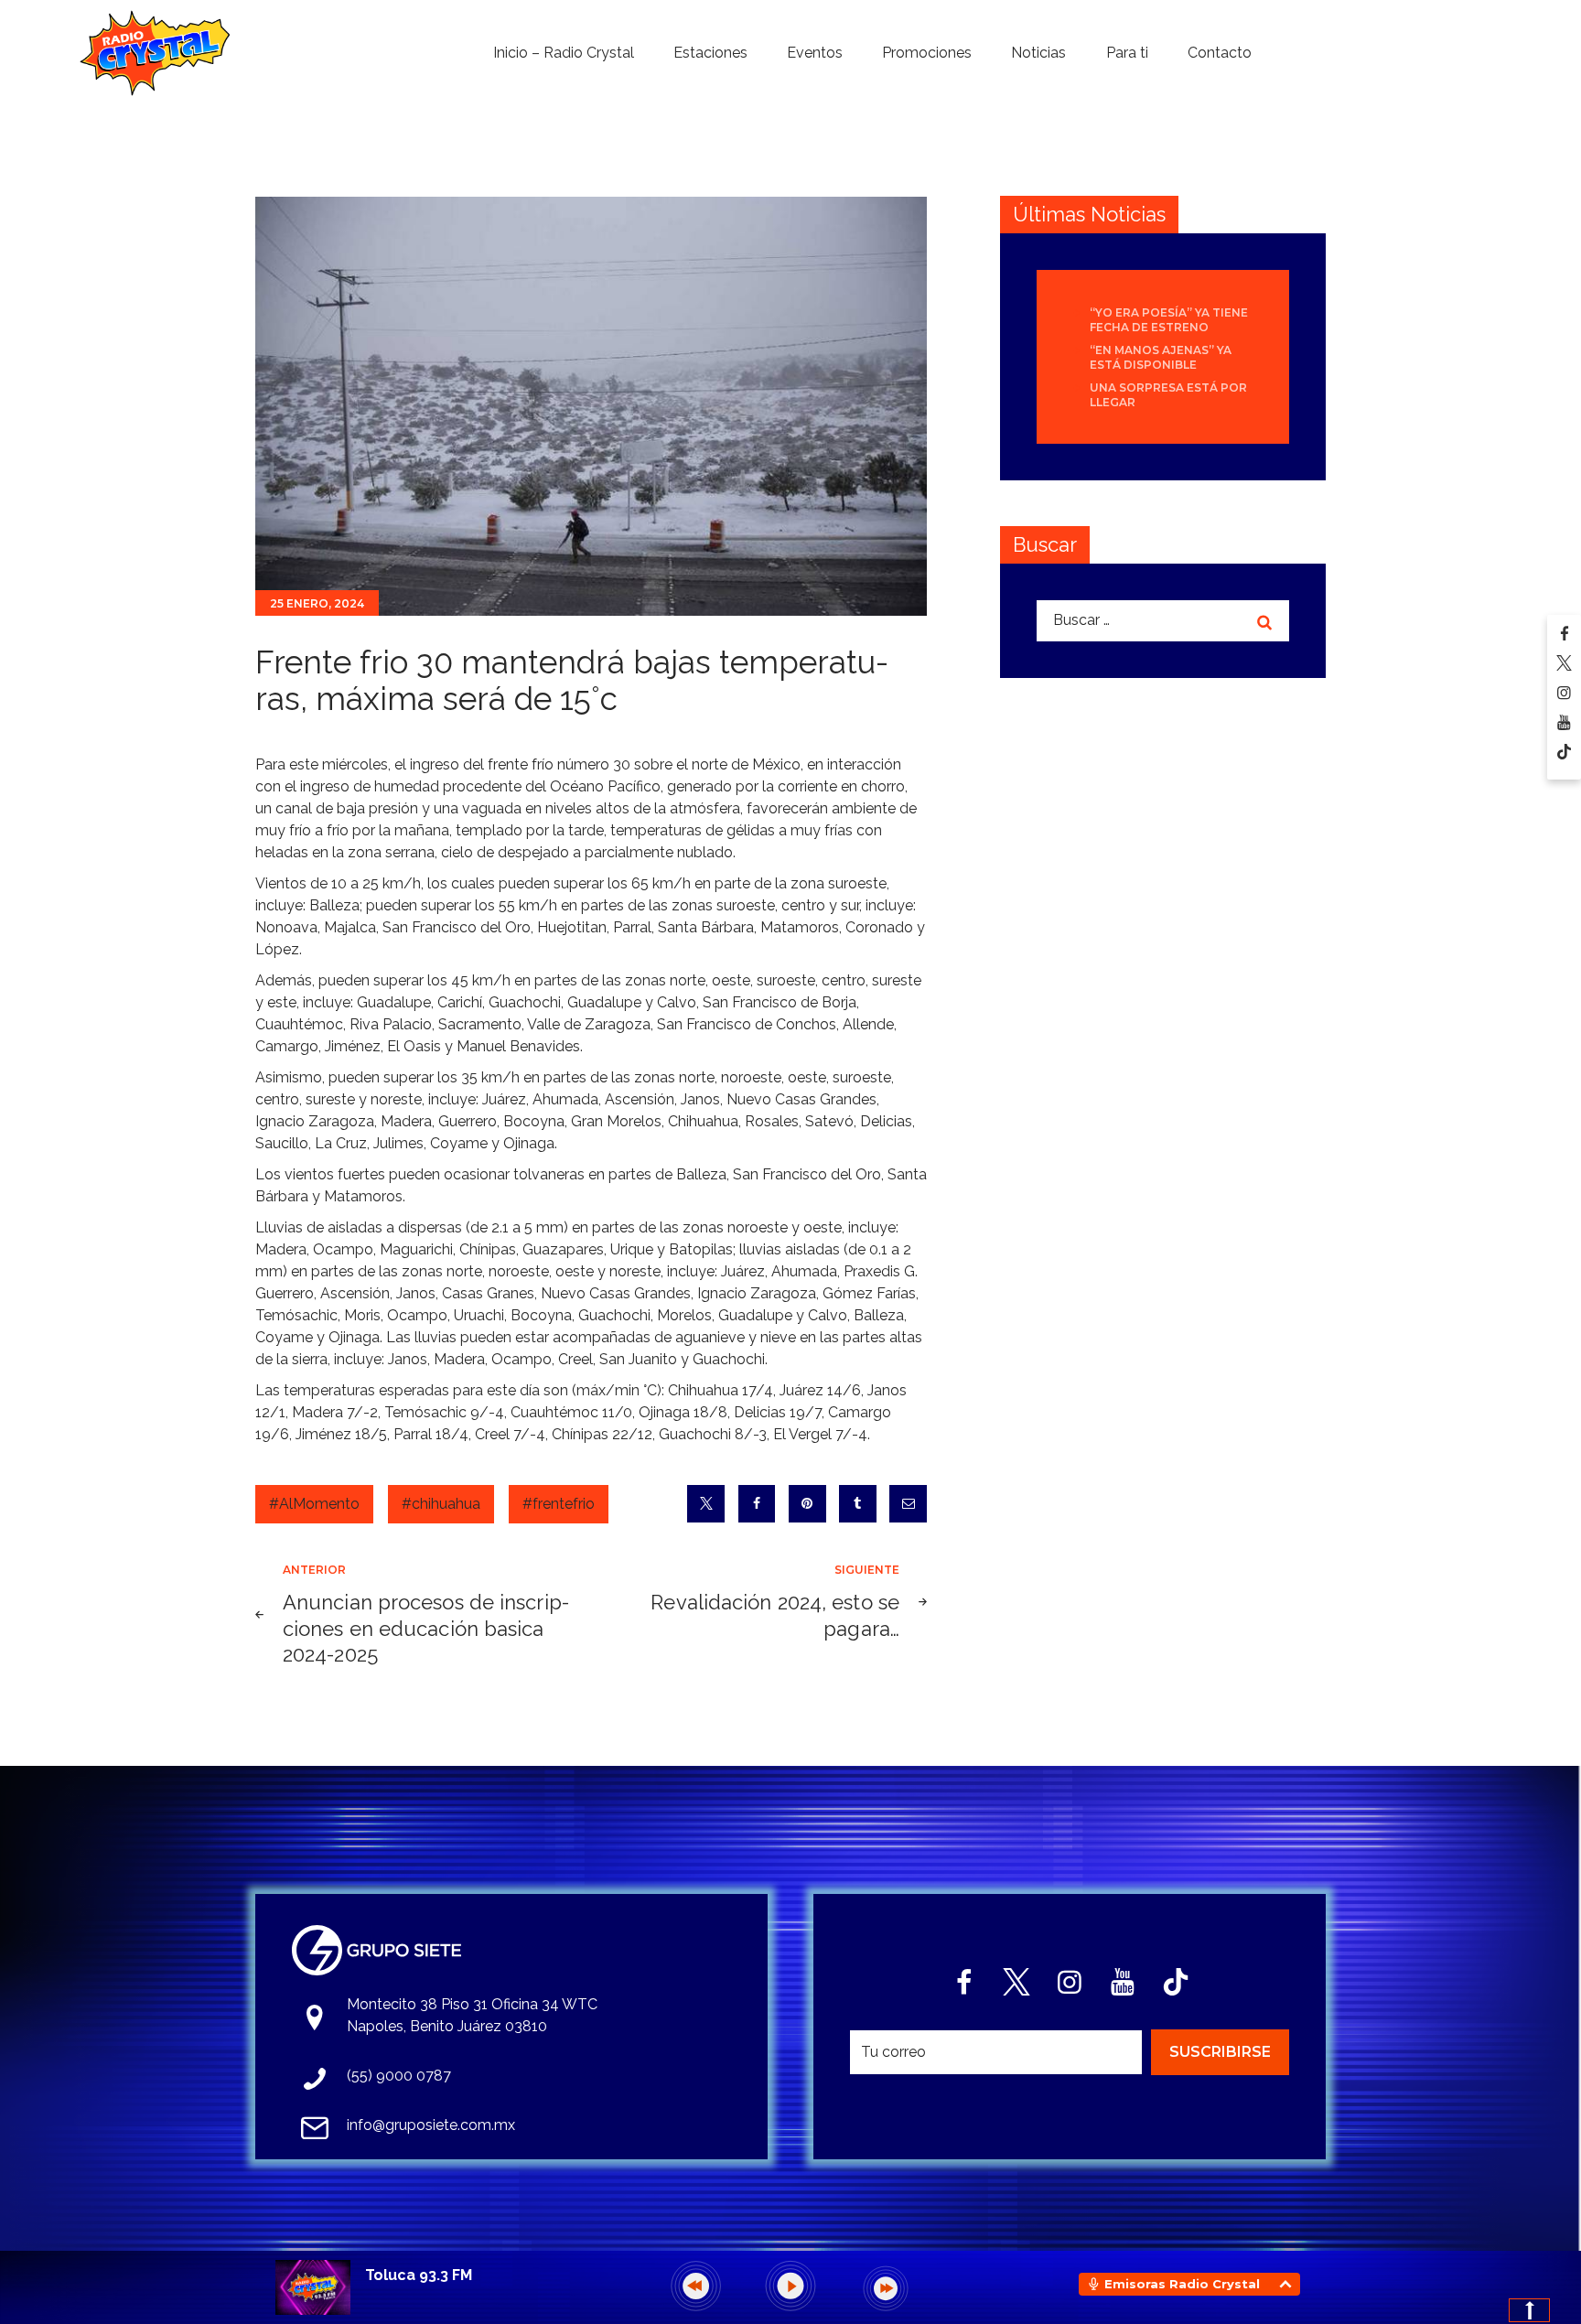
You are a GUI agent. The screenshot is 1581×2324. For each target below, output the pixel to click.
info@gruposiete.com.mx (431, 2125)
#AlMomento (314, 1504)
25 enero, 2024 (317, 603)
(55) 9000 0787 (399, 2076)
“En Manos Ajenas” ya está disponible (1161, 357)
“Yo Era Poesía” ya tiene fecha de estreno (1169, 320)
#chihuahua (441, 1504)
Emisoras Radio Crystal (1182, 2284)
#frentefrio (559, 1504)
